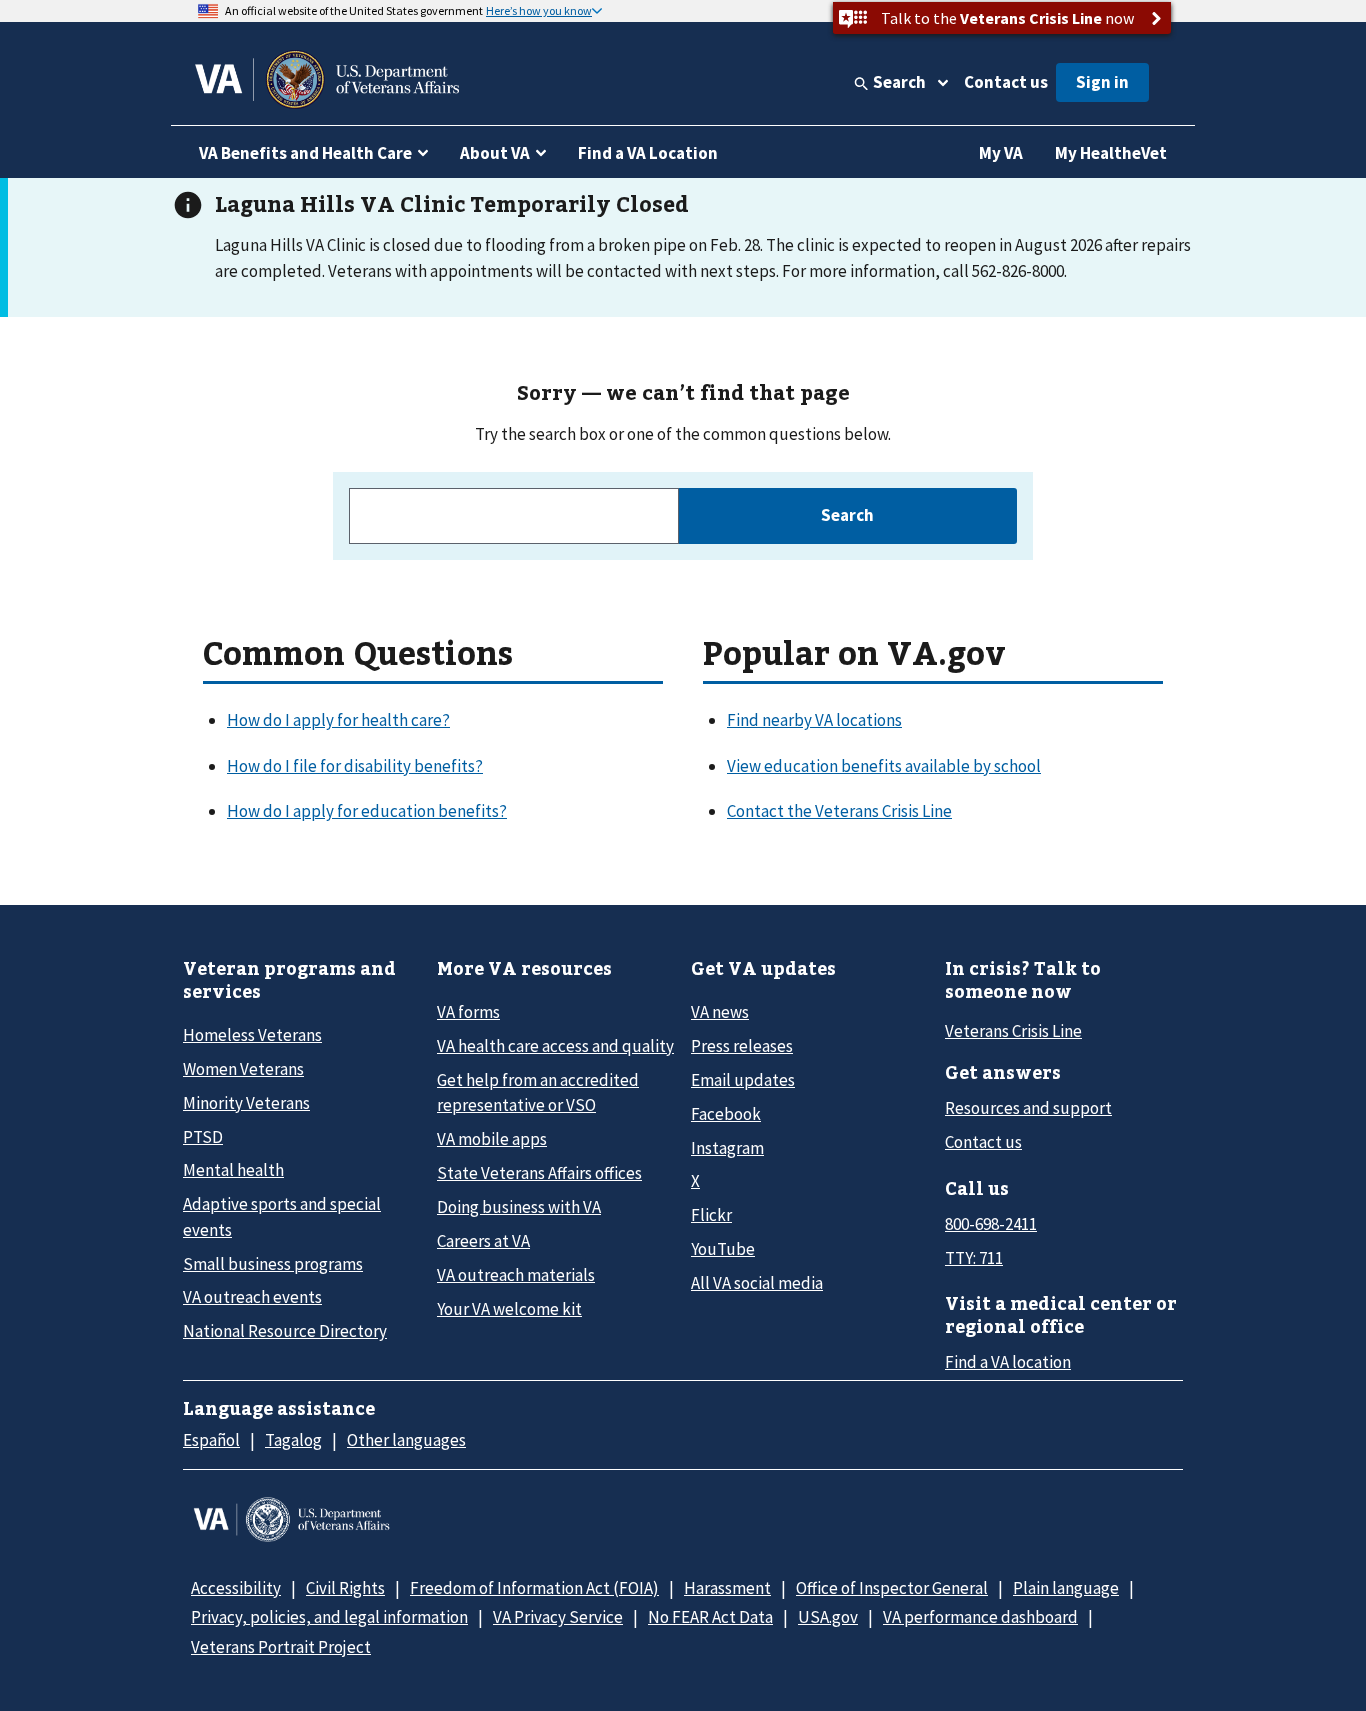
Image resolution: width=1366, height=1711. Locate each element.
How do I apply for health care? (338, 720)
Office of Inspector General (892, 1588)
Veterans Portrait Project (281, 1647)
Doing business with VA (519, 1207)
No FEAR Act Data (710, 1617)
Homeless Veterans (252, 1035)
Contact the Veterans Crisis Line (839, 811)
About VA (495, 153)
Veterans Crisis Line (1013, 1031)
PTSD (203, 1137)
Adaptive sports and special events (282, 1216)
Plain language (1066, 1588)
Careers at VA (483, 1241)
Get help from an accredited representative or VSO (538, 1092)
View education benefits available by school (884, 766)
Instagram (727, 1148)
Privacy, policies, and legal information (329, 1617)
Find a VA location (1008, 1362)
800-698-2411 (991, 1224)
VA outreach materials (516, 1275)
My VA (1001, 153)
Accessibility (236, 1588)
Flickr (711, 1215)
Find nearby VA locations (814, 720)
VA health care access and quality (555, 1046)
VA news (720, 1012)
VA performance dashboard (980, 1617)
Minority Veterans (246, 1103)
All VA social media (757, 1283)
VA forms (468, 1012)
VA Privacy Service (558, 1617)
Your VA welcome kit (509, 1309)
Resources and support (1028, 1108)
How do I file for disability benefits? (355, 766)
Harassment (727, 1588)
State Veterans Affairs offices (539, 1173)
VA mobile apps (492, 1139)
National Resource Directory (285, 1331)
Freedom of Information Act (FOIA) (534, 1588)
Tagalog (293, 1440)
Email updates (743, 1080)
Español (211, 1440)
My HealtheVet (1111, 153)
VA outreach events (252, 1297)
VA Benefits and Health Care (305, 153)
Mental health (233, 1170)
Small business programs (273, 1264)
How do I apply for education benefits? (367, 811)
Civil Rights (345, 1588)
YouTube (723, 1249)
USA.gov (828, 1617)
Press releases (742, 1046)
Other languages (406, 1440)
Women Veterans (243, 1069)
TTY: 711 (974, 1258)
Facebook (726, 1114)
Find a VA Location (648, 153)
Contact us (1006, 82)
